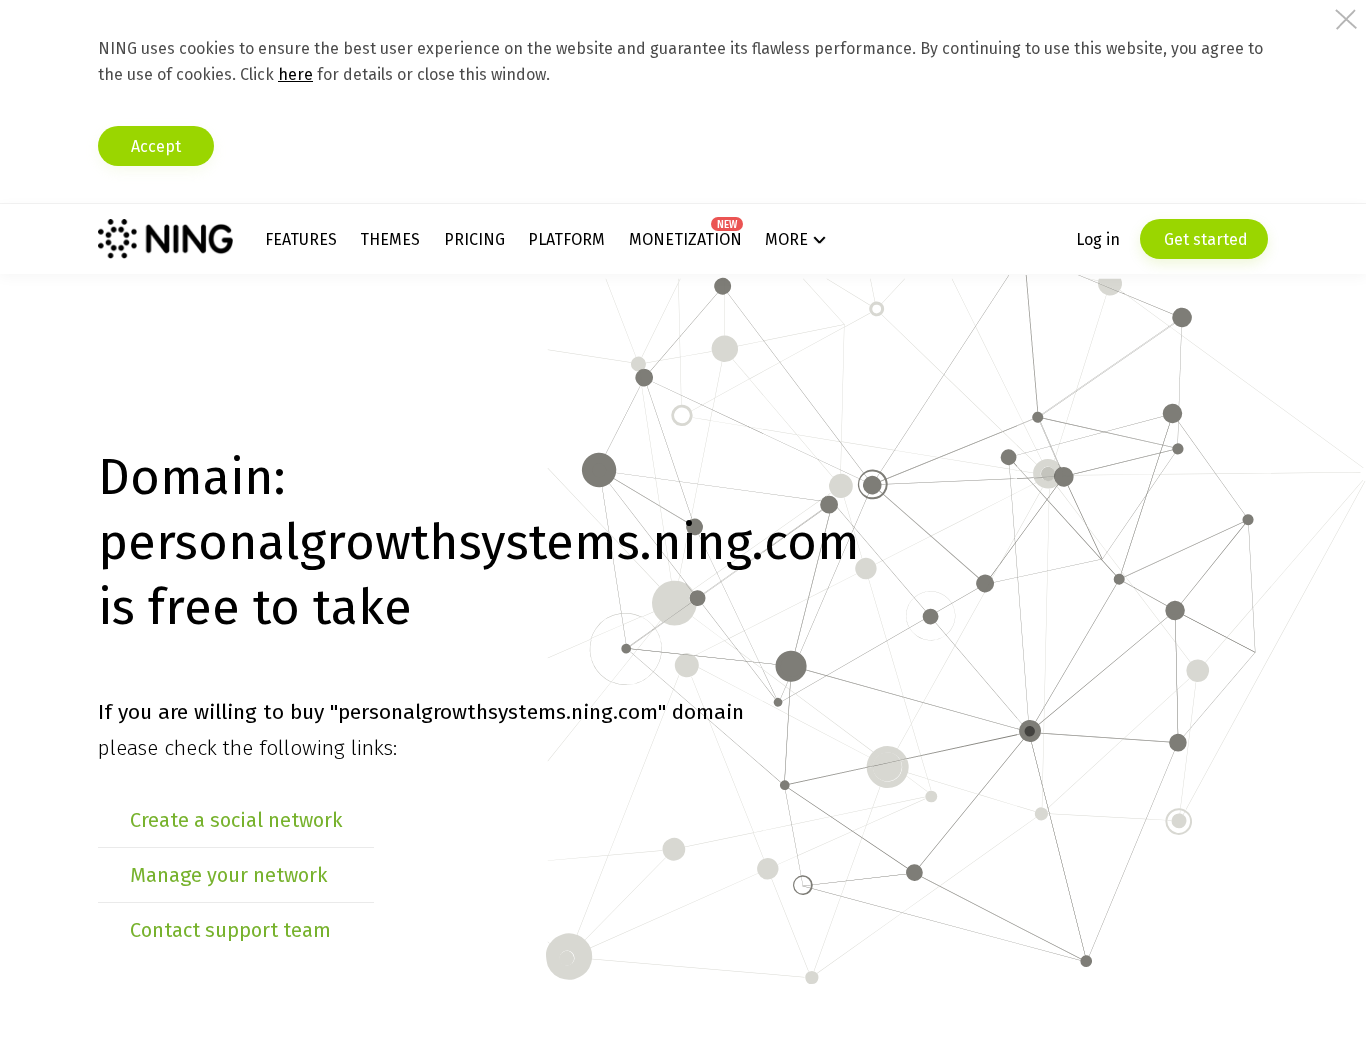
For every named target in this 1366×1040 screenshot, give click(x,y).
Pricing (474, 239)
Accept (156, 146)
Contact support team (230, 930)
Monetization (685, 239)
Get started (1204, 239)
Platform (566, 239)
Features (301, 239)
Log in (1098, 239)
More (786, 239)
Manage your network (228, 875)
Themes (390, 239)
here (295, 74)
